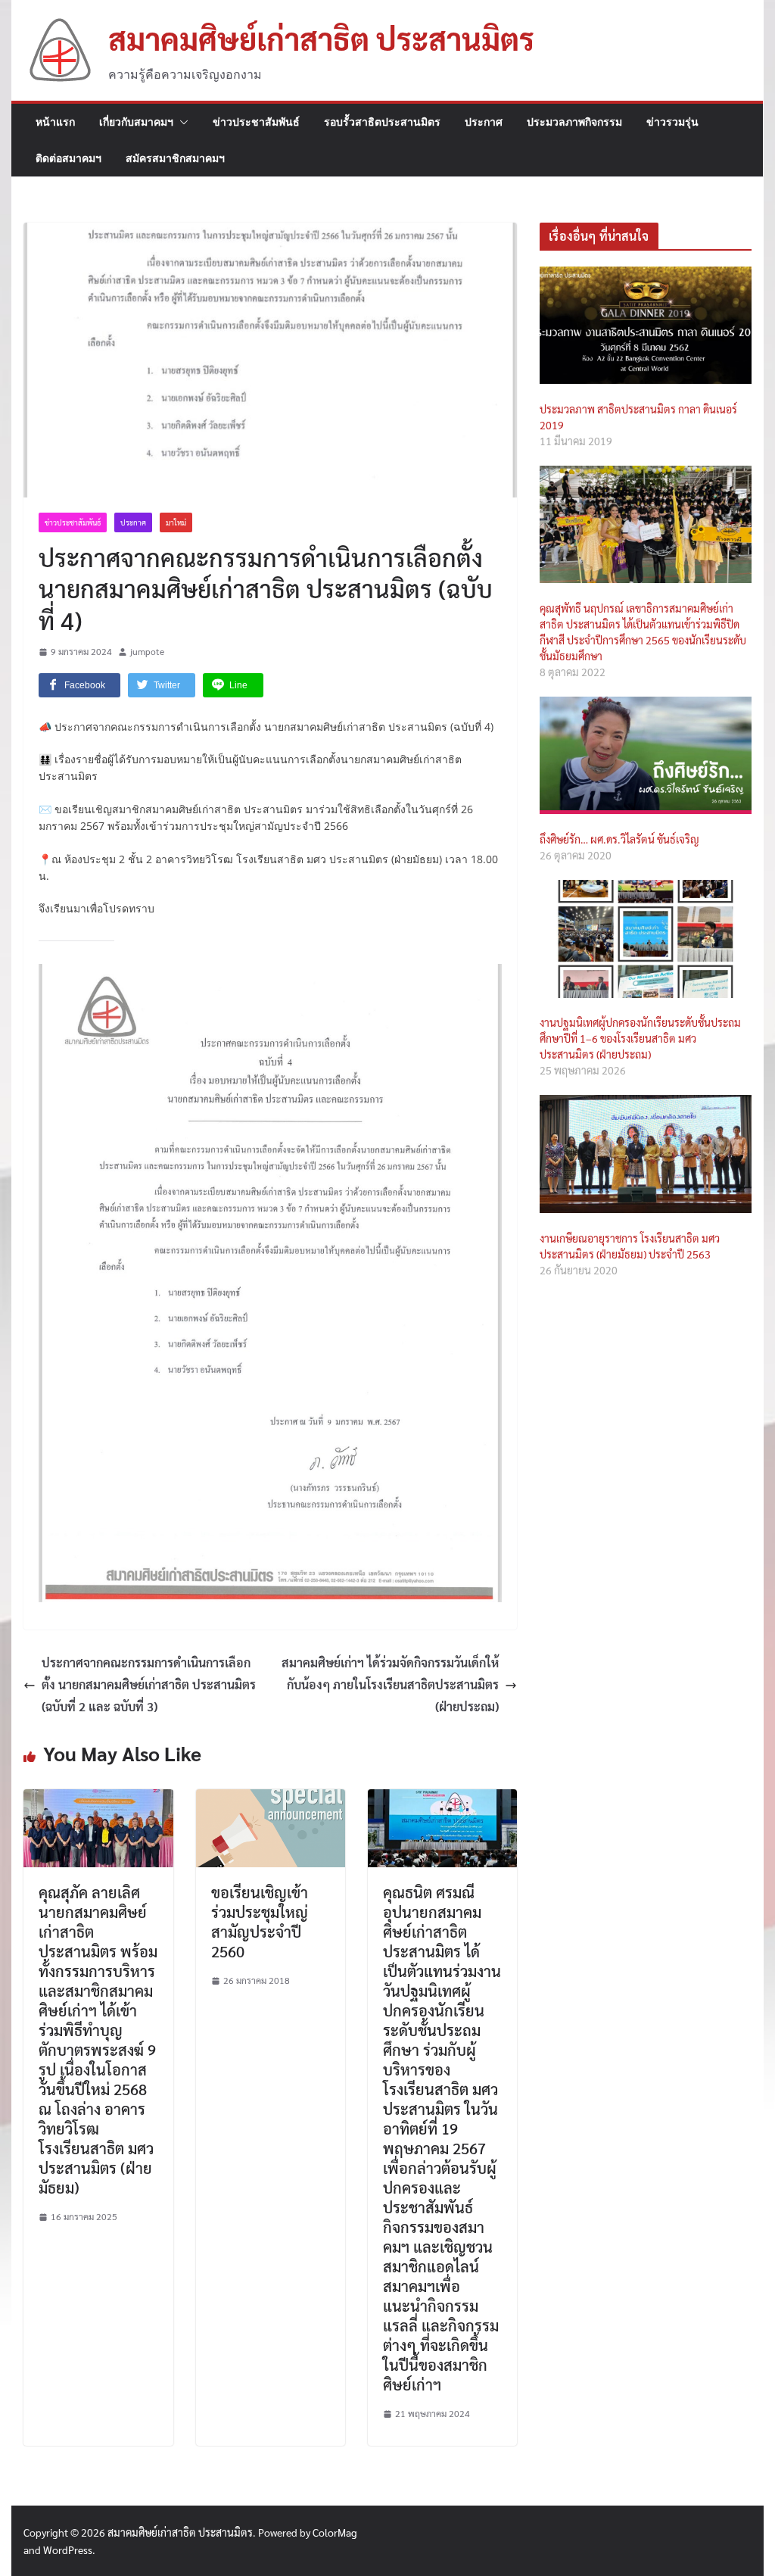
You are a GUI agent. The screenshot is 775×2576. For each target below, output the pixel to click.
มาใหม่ (176, 522)
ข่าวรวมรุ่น (672, 122)
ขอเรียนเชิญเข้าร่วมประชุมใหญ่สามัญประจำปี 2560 (260, 1922)
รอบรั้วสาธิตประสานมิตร (382, 122)
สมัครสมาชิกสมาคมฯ (175, 158)
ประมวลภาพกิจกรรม (574, 122)
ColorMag (335, 2532)
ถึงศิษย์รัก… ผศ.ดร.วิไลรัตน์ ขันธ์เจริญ (619, 839)
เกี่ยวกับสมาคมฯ (136, 122)
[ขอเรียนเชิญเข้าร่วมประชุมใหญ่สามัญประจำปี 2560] (271, 1799)
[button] (181, 122)
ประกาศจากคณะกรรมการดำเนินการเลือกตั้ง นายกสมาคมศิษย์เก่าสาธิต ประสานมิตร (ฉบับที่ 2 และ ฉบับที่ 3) (149, 1684)
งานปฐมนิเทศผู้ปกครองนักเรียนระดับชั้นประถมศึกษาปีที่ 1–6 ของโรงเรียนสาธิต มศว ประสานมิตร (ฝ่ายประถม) (640, 1038)
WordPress (68, 2549)
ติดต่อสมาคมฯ (68, 158)
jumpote (147, 651)
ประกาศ (484, 122)
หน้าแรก (55, 122)
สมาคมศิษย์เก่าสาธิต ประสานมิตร (321, 38)
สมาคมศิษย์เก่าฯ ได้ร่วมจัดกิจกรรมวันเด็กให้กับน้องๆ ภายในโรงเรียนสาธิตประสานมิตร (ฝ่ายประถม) (390, 1684)
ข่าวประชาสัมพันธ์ (256, 122)
